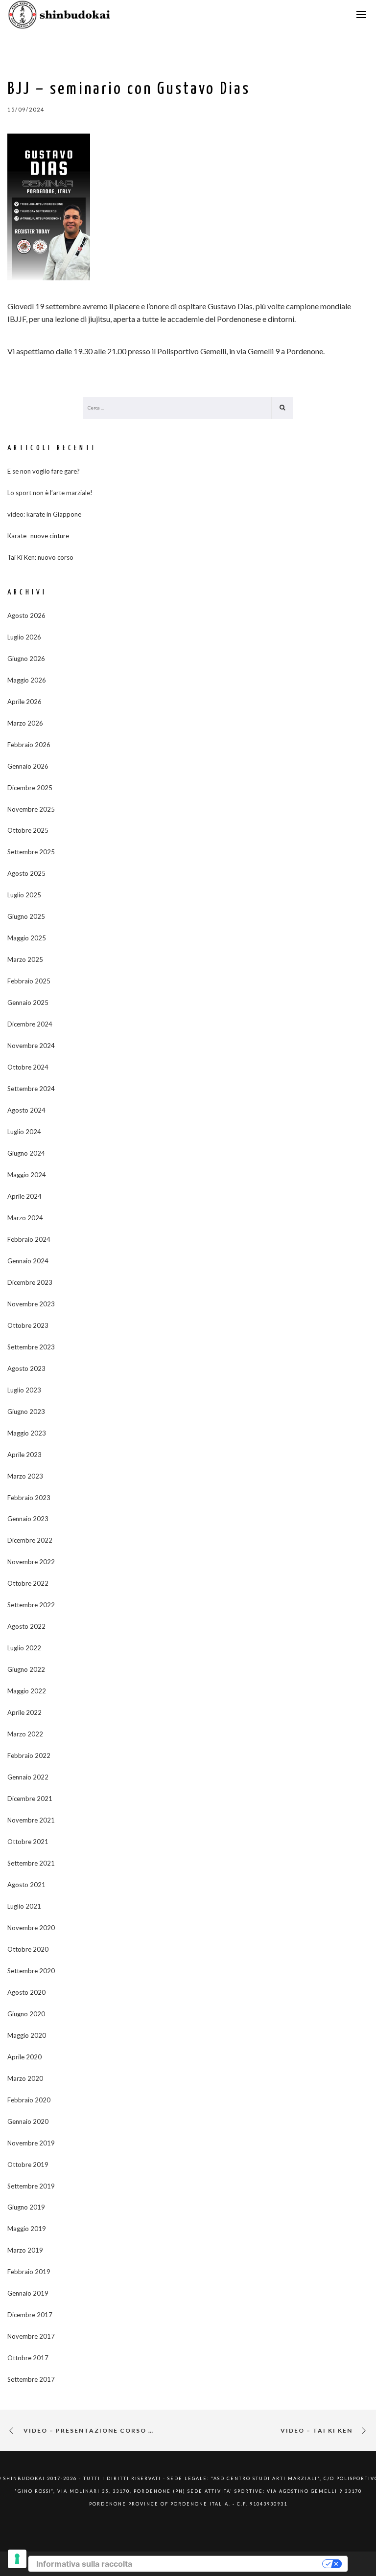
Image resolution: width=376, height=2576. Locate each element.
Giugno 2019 (26, 2207)
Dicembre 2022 (30, 1540)
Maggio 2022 (27, 1691)
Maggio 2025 (27, 938)
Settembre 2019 (31, 2186)
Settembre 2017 (31, 2379)
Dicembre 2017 (30, 2315)
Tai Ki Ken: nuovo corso (40, 557)
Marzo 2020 (25, 2078)
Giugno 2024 (26, 1153)
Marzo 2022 (25, 1734)
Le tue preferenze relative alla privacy (232, 2564)
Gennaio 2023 (28, 1519)
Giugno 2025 (26, 916)
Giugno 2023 (26, 1412)
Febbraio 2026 (29, 745)
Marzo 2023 (25, 1476)
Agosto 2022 (26, 1626)
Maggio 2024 (27, 1175)
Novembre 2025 (31, 809)
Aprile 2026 (24, 702)
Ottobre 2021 (28, 1842)
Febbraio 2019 (29, 2272)
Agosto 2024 (26, 1110)
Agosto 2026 (26, 616)
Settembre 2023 (31, 1347)
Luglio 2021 (24, 1906)
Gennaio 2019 (28, 2293)
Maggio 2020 (27, 2035)
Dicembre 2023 (30, 1282)
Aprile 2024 (24, 1196)
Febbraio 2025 (29, 981)
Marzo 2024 (25, 1218)
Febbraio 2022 (29, 1755)
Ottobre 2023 (28, 1325)
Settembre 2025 (31, 852)
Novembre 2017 (31, 2336)
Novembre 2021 (31, 1820)
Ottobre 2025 (28, 830)
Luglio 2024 (24, 1132)
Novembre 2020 (31, 1928)
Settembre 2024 (31, 1089)
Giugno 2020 (26, 2014)
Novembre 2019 (31, 2143)
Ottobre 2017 (28, 2358)
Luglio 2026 (24, 637)
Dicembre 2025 (30, 788)
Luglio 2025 (24, 895)
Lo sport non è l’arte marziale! (50, 493)
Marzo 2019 (25, 2250)
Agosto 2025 (26, 873)
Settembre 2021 (31, 1863)
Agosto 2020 (26, 1992)
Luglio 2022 (24, 1648)
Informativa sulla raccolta (84, 2564)
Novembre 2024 (31, 1046)
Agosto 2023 (26, 1368)
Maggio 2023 (27, 1433)
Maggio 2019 (27, 2229)
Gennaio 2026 (28, 766)
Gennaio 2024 (28, 1261)
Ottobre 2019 (28, 2165)
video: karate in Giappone (44, 514)
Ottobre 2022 (28, 1583)
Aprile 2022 (24, 1712)
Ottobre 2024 (28, 1067)
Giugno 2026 (26, 659)
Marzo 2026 (25, 723)
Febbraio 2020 (29, 2100)
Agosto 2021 (26, 1885)
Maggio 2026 (27, 680)
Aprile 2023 (24, 1455)
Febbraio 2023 (29, 1498)
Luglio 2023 (24, 1390)
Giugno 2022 (26, 1669)
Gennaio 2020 (28, 2121)
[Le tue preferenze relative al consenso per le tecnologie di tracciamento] (17, 2559)
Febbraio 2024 (29, 1239)
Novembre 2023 (31, 1304)
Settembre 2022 (31, 1605)
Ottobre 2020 (28, 1949)
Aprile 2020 (24, 2057)
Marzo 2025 (25, 959)
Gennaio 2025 (28, 1003)
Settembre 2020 (31, 1971)
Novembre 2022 (31, 1562)
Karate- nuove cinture (38, 536)
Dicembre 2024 (30, 1024)
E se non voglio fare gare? (44, 471)
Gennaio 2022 (28, 1777)
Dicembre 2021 (30, 1799)
